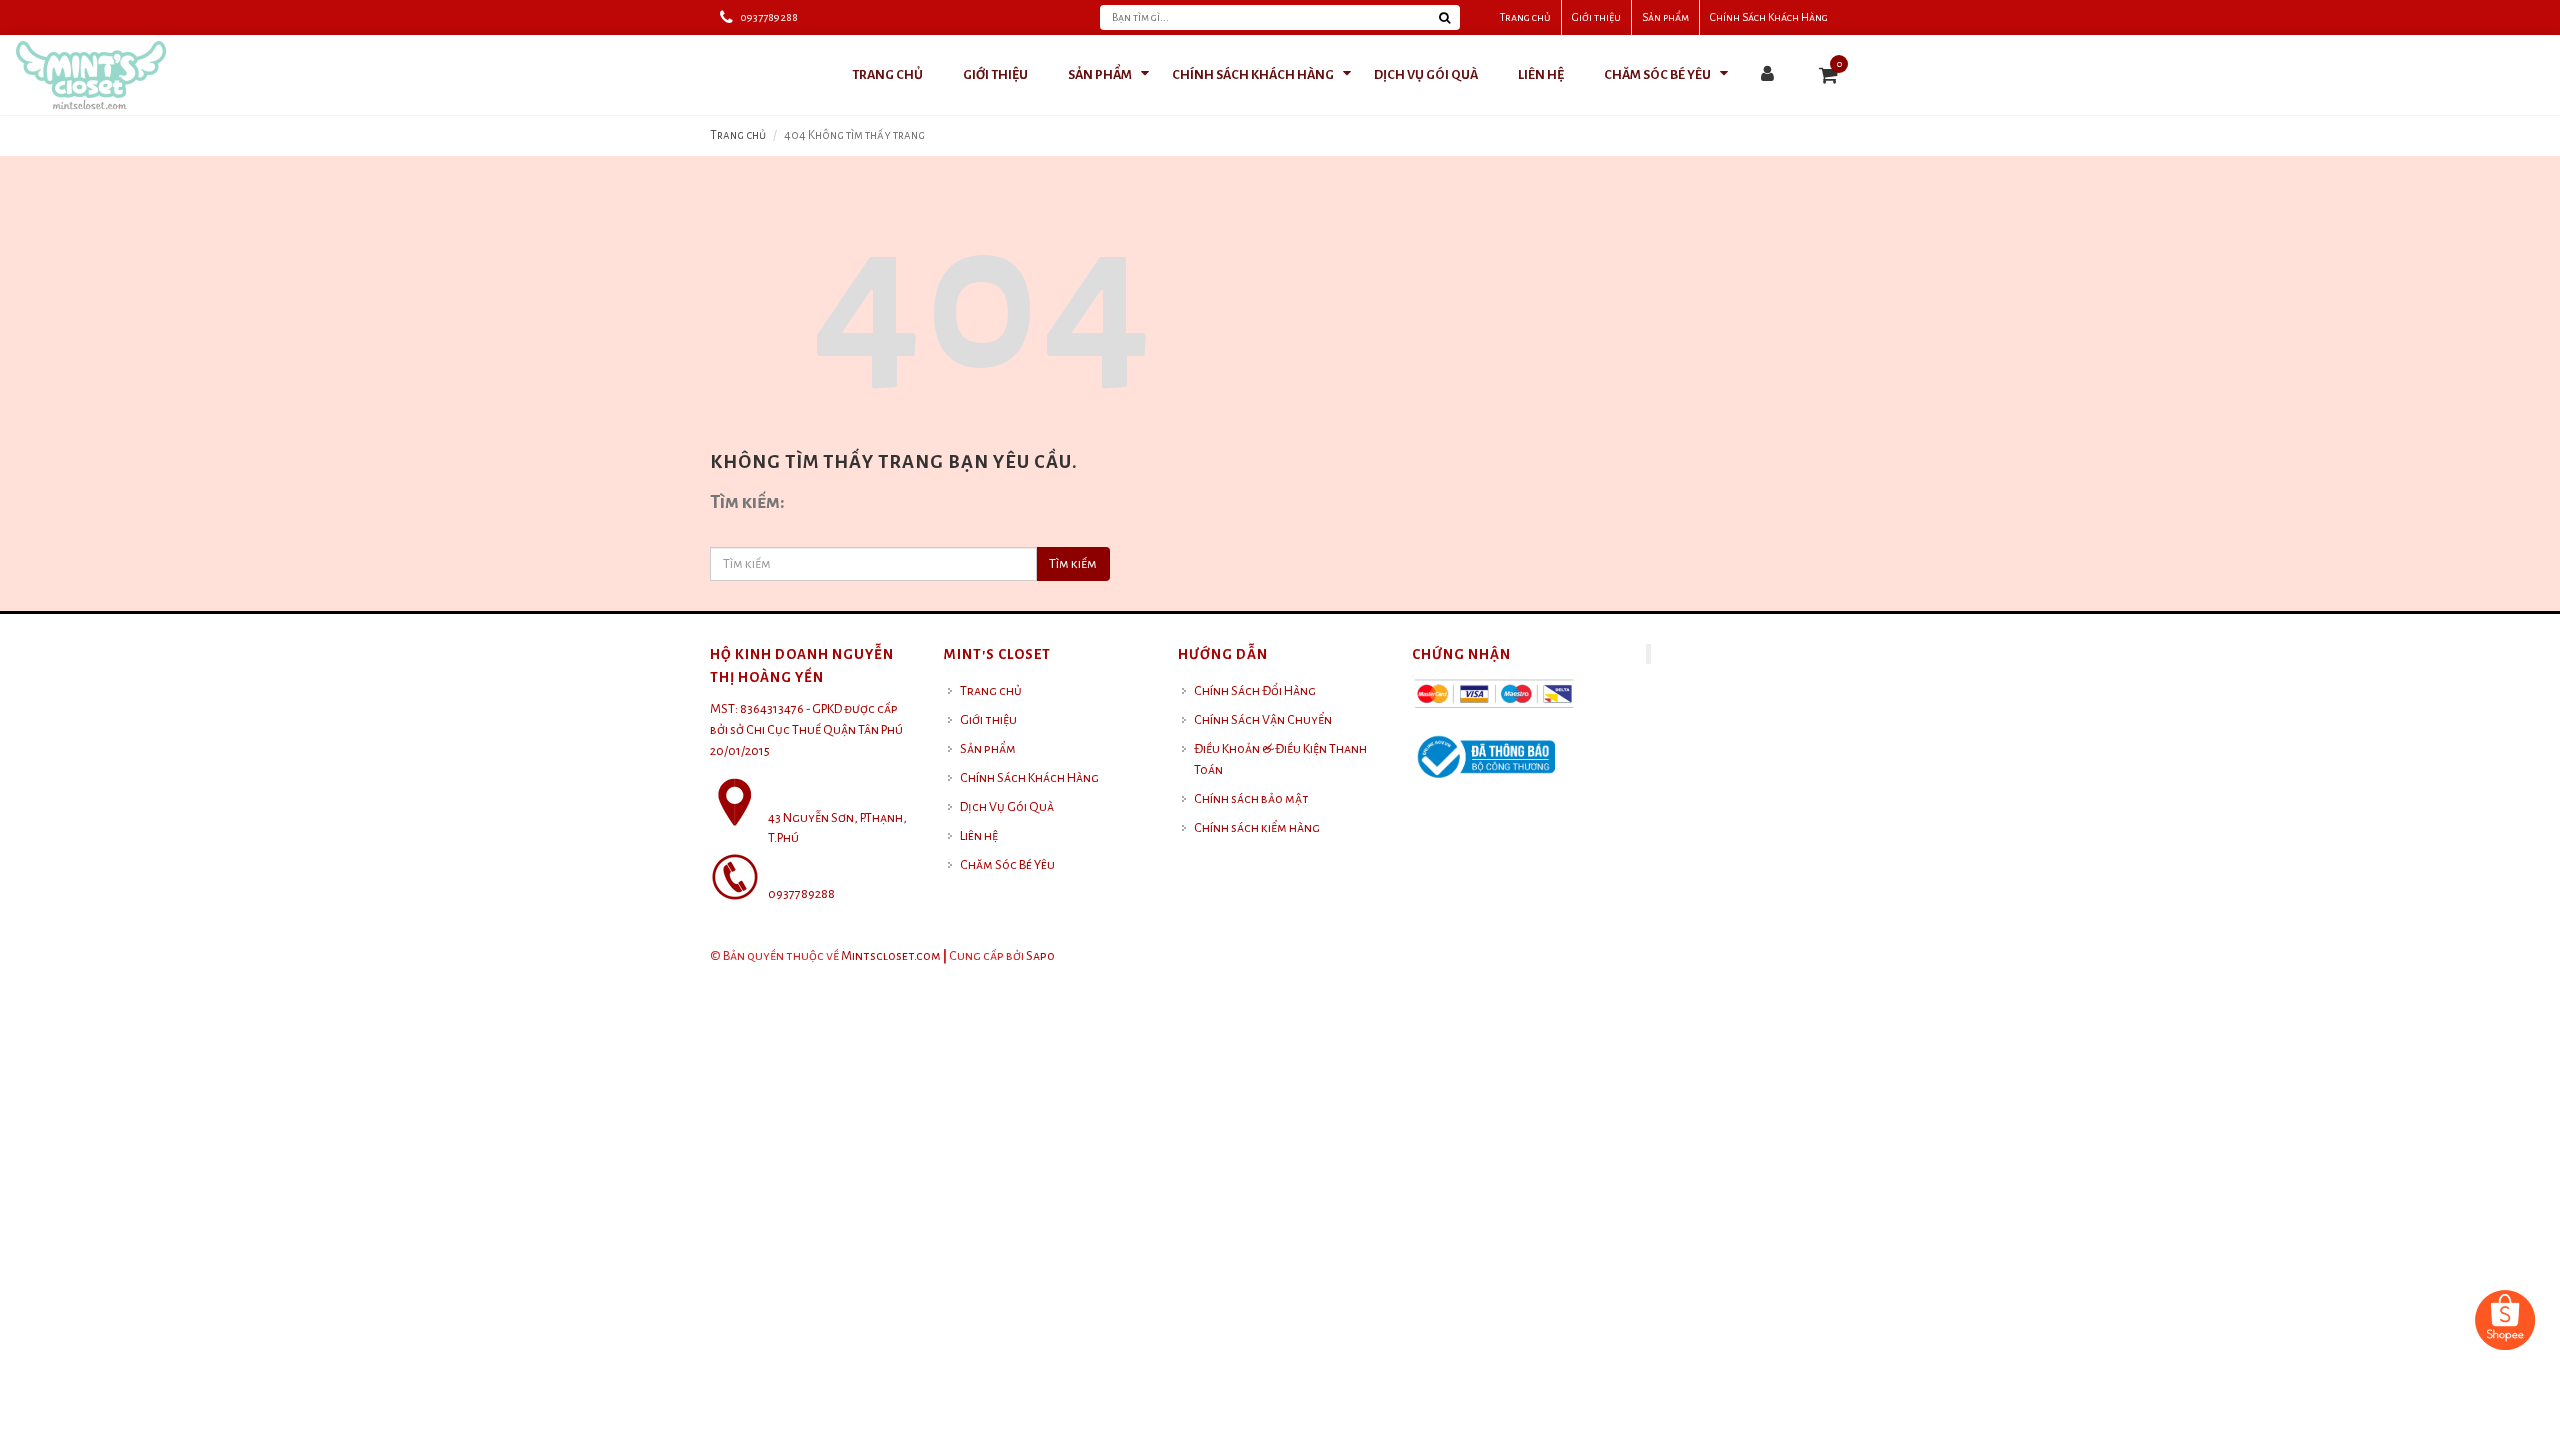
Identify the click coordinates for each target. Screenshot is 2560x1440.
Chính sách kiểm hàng (1257, 828)
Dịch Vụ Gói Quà (1007, 807)
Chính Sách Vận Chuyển (1263, 720)
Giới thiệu (1596, 17)
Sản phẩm (1665, 17)
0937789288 (769, 17)
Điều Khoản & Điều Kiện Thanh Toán (1280, 759)
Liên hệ (979, 836)
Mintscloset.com (891, 956)
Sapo (1040, 956)
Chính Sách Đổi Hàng (1255, 691)
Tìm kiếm (1073, 564)
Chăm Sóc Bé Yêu (1007, 865)
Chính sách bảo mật (1251, 799)
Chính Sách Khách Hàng (1769, 17)
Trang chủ (1525, 17)
